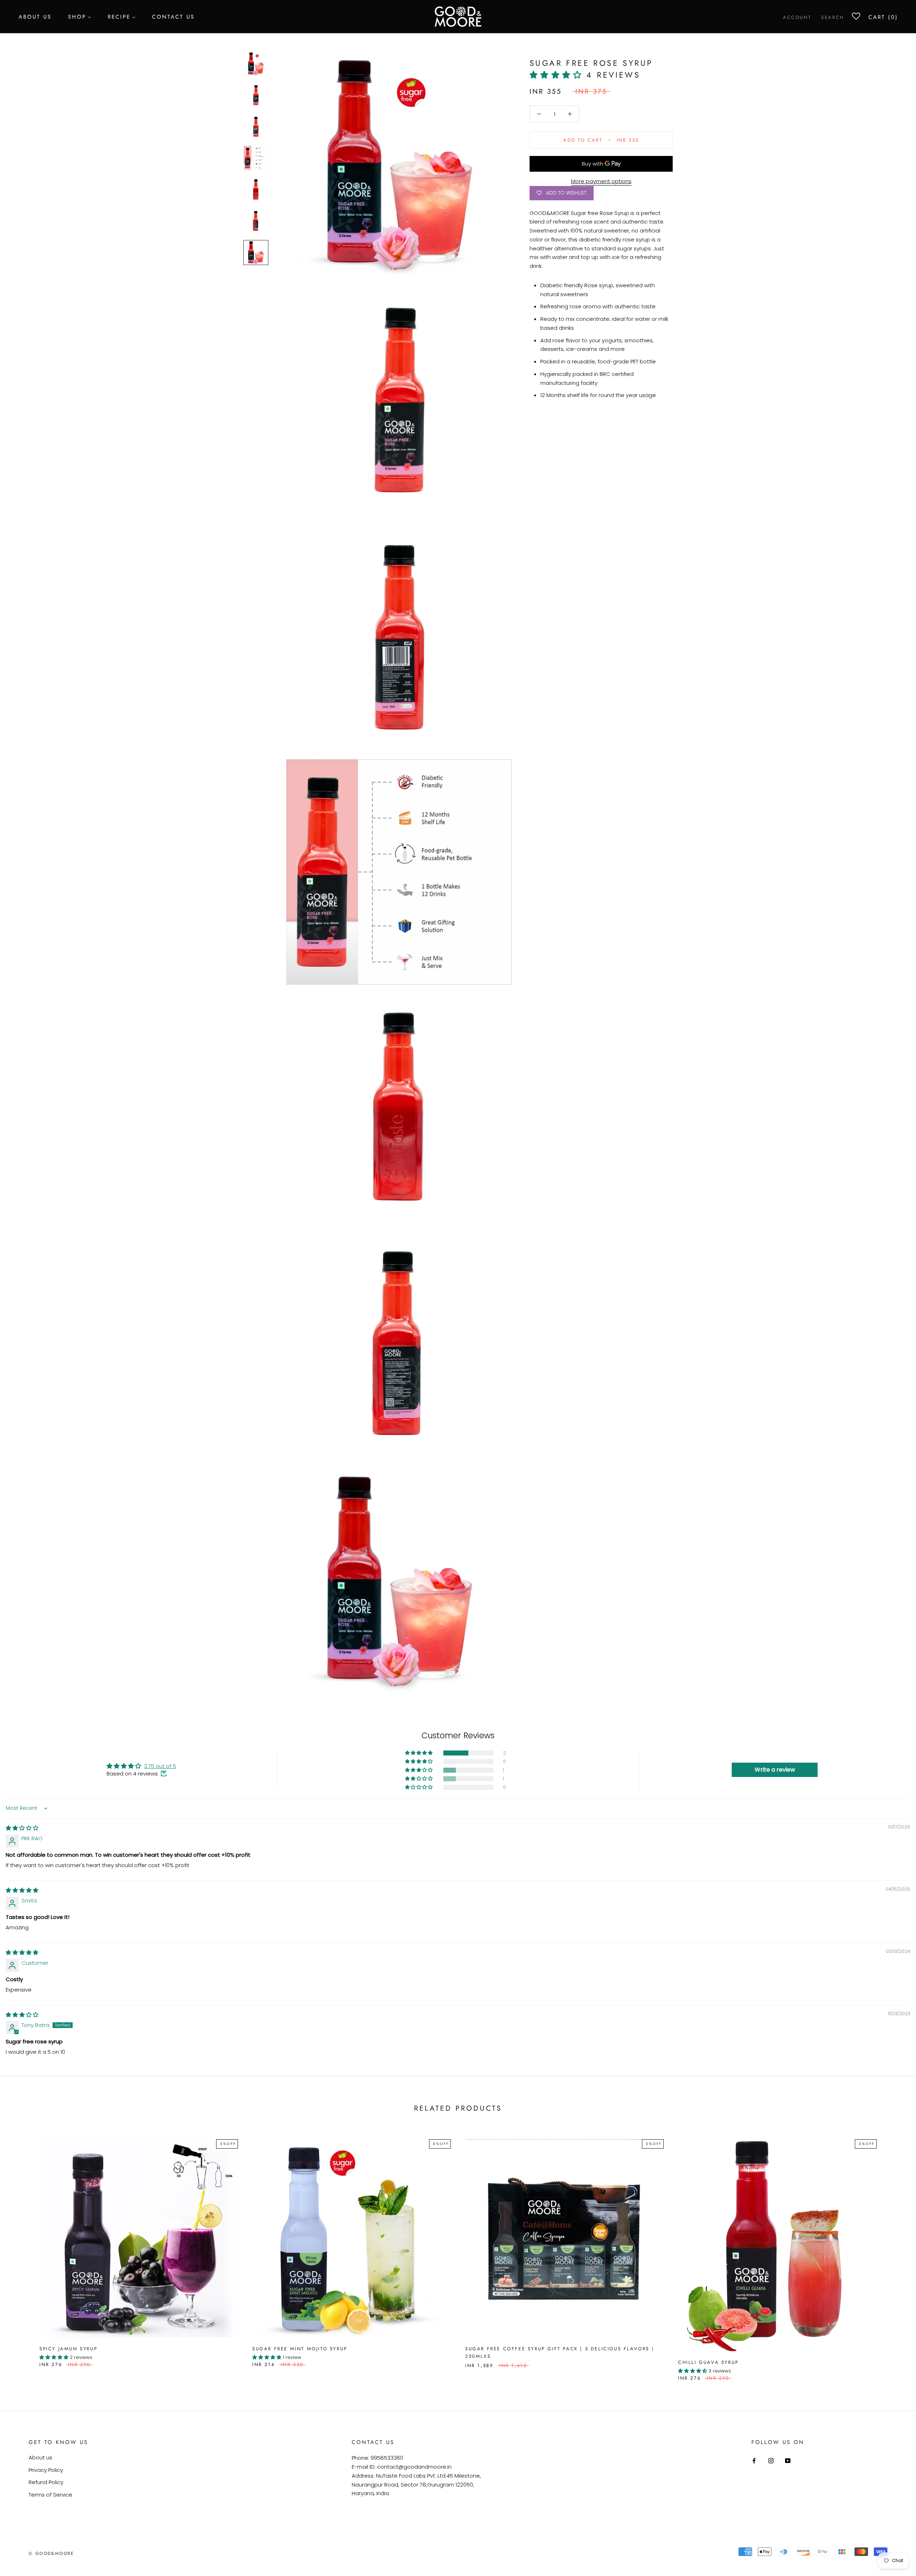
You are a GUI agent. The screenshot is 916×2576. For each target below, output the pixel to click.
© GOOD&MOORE (52, 2553)
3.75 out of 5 (160, 1766)
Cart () (883, 17)
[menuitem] (35, 16)
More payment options (601, 181)
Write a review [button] (775, 1770)
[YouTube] (788, 2460)
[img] (22, 1828)
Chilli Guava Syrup (708, 2362)
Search (833, 17)
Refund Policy (46, 2482)
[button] (558, 75)
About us (40, 2457)
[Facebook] (754, 2460)
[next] (894, 2252)
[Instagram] (771, 2460)
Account (797, 17)
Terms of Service (50, 2495)
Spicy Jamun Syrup (68, 2349)
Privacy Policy (46, 2470)
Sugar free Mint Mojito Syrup (300, 2349)
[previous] (22, 2252)
